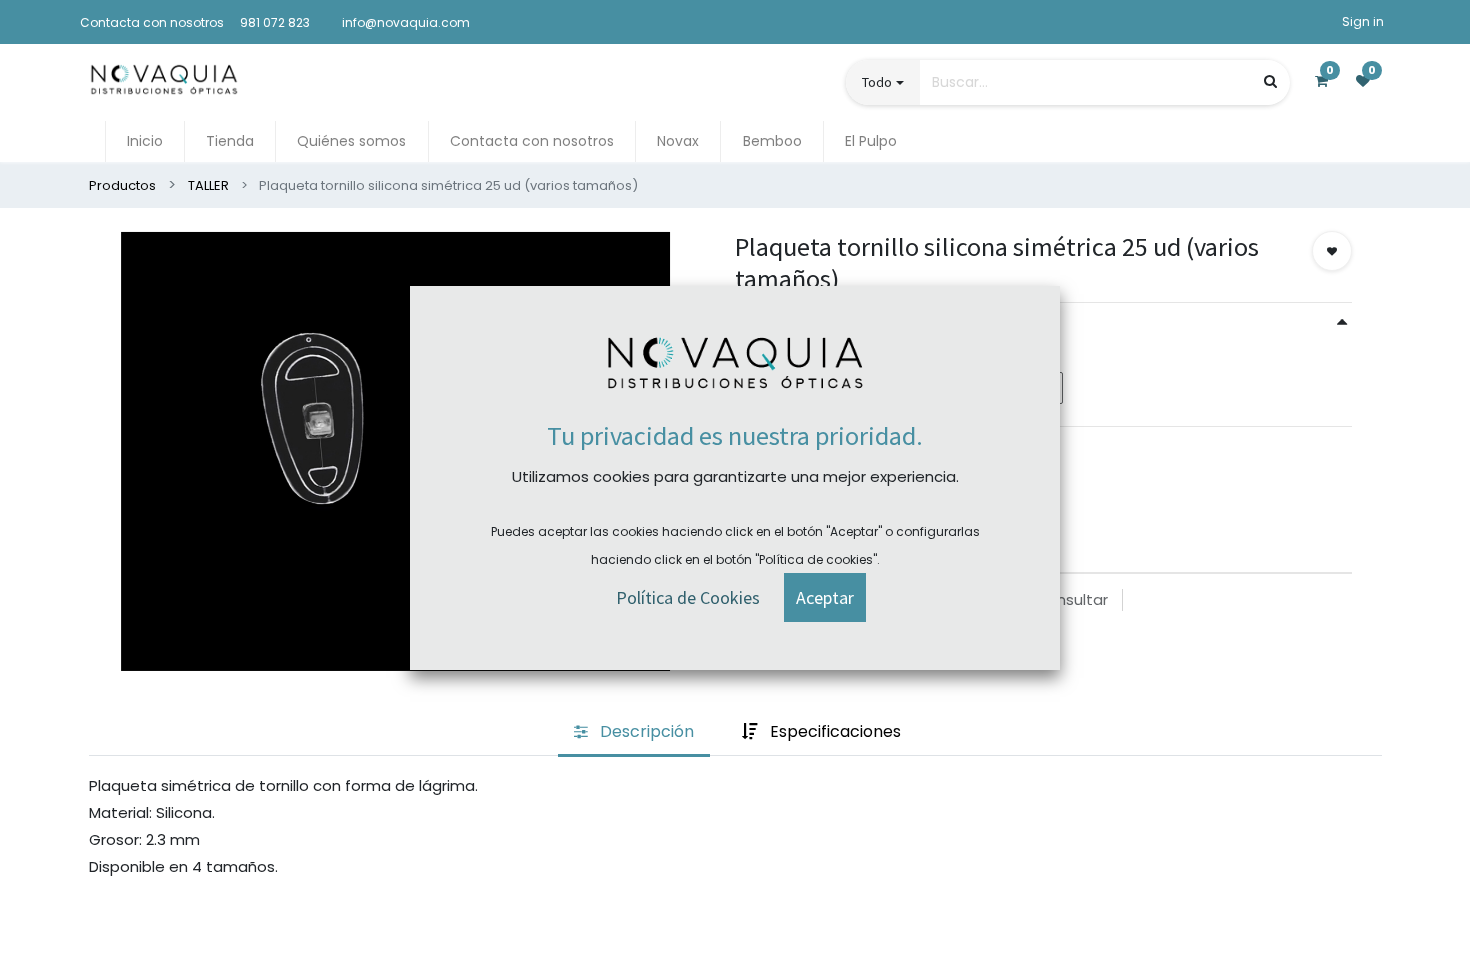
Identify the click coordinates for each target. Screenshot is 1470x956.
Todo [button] (877, 82)
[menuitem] (145, 141)
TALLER (208, 185)
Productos (122, 185)
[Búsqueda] (1270, 81)
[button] (1332, 251)
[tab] (634, 733)
